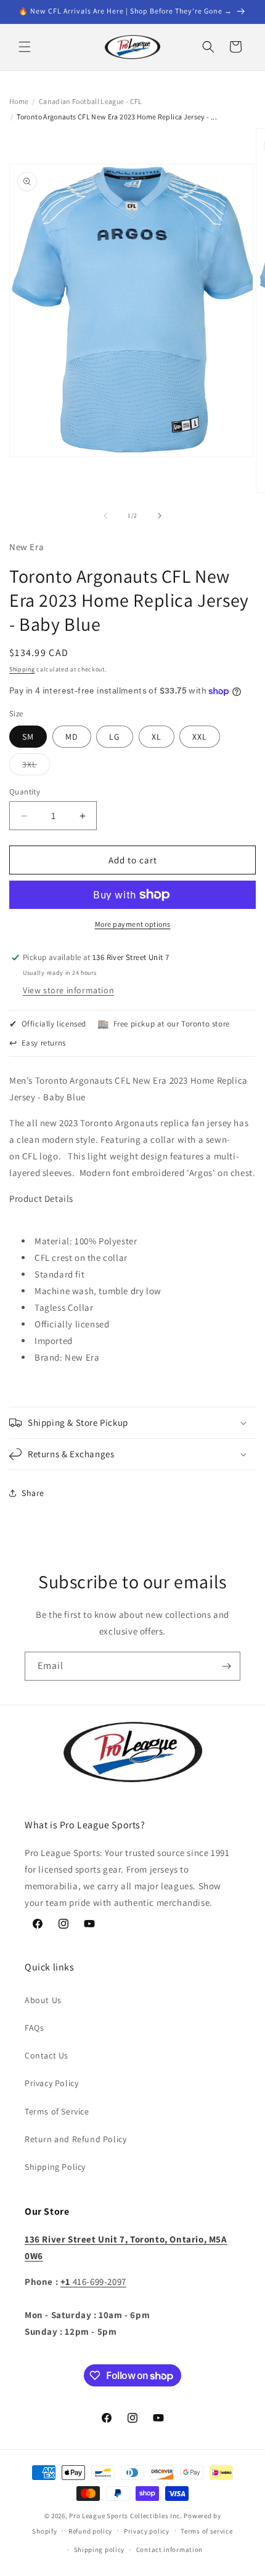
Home (19, 101)
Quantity (25, 792)
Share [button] (33, 1493)
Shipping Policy (55, 2167)
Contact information (169, 2550)
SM (28, 737)
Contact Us (47, 2055)
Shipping (22, 669)
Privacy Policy (51, 2083)
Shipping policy (100, 2550)
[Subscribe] (226, 1666)
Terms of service (206, 2531)
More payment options (133, 924)
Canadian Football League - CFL (91, 101)
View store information (68, 990)
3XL (36, 767)
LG (115, 737)
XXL (200, 737)
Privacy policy (147, 2531)
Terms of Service (57, 2111)
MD (72, 737)
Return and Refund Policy (75, 2139)
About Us (43, 2000)
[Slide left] (105, 516)
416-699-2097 (93, 2282)
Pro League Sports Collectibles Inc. (126, 2516)
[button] (25, 47)
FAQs (34, 2028)
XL (157, 737)
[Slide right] (160, 516)
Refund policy (90, 2531)
